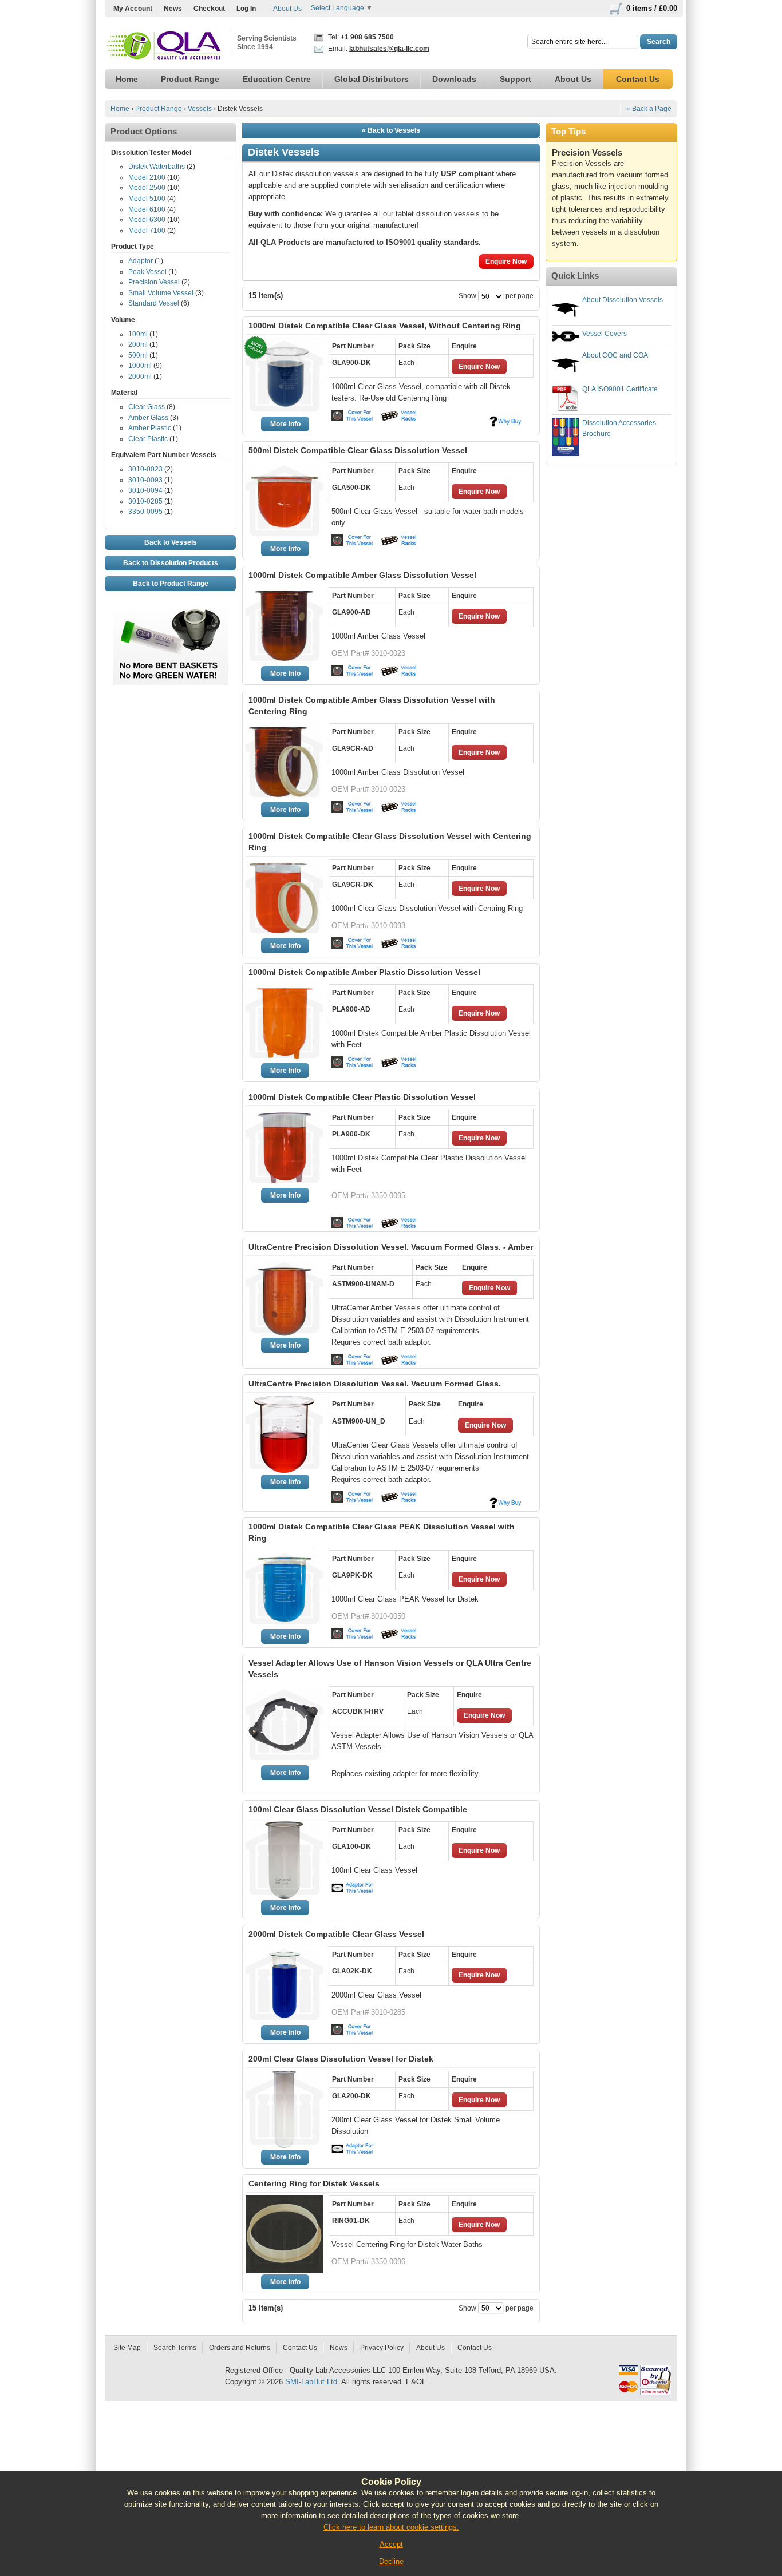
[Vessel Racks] (398, 415)
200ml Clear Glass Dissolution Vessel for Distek (341, 2059)
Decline (391, 2561)
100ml (138, 334)
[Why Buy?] (505, 421)
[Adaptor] (354, 1888)
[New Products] (171, 611)
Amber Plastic (150, 428)
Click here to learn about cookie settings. (391, 2527)
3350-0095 (145, 512)
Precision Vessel (154, 282)
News (173, 9)
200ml (138, 344)
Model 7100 (147, 231)
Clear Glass (147, 407)
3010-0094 (145, 490)
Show (467, 296)
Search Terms (175, 2348)
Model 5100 (147, 199)
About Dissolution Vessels (623, 300)
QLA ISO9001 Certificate (620, 389)
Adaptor (141, 261)
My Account (133, 9)
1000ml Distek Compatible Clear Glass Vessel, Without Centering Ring (385, 326)
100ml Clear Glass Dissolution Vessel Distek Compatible (358, 1809)
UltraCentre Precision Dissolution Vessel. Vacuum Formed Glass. (375, 1384)
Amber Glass (148, 418)
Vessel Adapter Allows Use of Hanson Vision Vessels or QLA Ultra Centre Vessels (390, 1669)
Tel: (360, 37)
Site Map (127, 2348)
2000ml (140, 377)
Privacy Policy (382, 2348)
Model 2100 (147, 177)
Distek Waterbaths (157, 167)
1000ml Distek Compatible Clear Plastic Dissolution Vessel (362, 1097)
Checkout (209, 9)
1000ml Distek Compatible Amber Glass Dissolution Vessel (362, 575)
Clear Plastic (148, 439)
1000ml (140, 366)
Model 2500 (147, 188)
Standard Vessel (154, 303)
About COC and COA (615, 355)
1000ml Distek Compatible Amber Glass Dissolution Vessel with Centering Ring (372, 706)
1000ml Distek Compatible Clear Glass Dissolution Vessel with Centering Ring (390, 842)
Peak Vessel (147, 272)
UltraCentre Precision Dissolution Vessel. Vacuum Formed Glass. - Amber (391, 1247)
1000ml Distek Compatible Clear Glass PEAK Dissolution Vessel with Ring (382, 1532)
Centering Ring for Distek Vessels (314, 2183)
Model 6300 (147, 220)
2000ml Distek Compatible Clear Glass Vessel (336, 1934)
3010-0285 (145, 501)
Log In (246, 9)
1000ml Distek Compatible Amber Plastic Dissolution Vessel (364, 972)
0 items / (652, 8)
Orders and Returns (240, 2348)
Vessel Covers (605, 334)
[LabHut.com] (165, 46)
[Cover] (354, 415)
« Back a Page (649, 109)
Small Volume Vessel (161, 293)
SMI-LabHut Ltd (311, 2382)
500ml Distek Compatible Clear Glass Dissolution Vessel (358, 450)
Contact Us (300, 2348)
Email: (378, 49)
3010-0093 (145, 480)
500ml (138, 355)
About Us (287, 9)
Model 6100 (147, 209)
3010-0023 (145, 469)
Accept (391, 2544)
